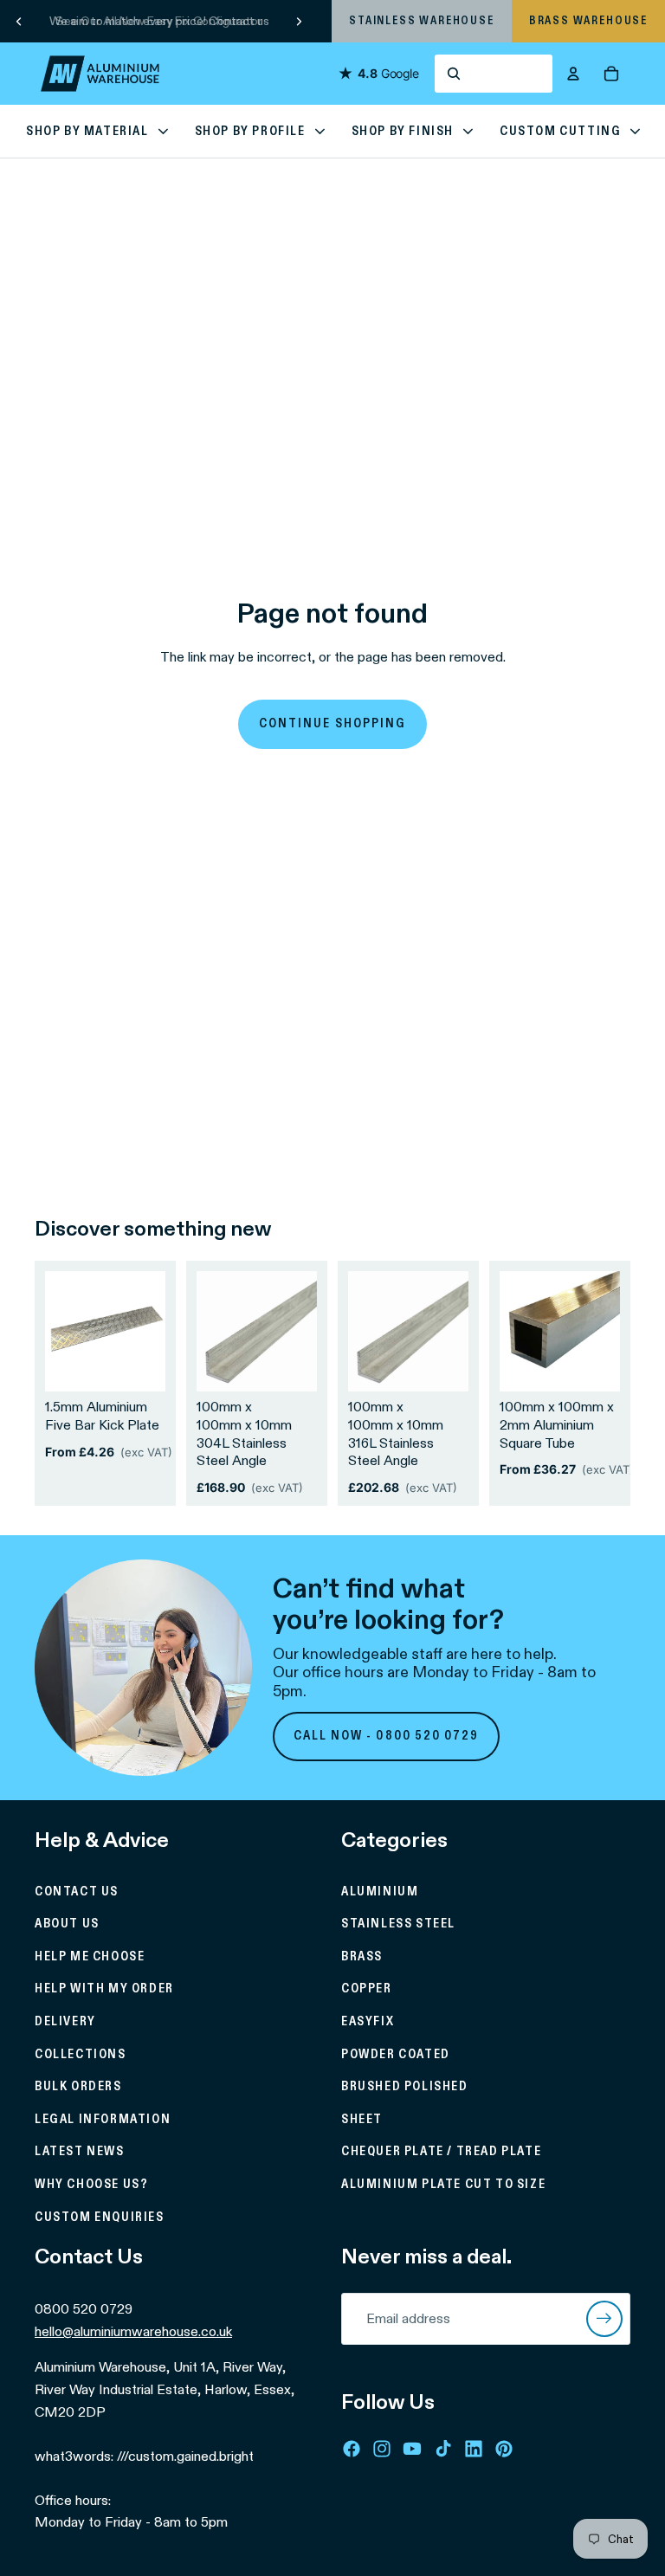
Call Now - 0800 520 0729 (387, 1736)
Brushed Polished (405, 2087)
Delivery (65, 2022)
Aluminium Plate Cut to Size (443, 2185)
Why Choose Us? (91, 2185)
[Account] (573, 74)
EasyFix (368, 2022)
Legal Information (103, 2120)
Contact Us (77, 1892)
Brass (362, 1957)
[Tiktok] (443, 2449)
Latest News (80, 2152)
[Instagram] (382, 2449)
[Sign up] (604, 2319)
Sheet (362, 2120)
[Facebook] (352, 2449)
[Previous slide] (19, 21)
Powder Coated (396, 2055)
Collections (81, 2055)
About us (67, 1924)
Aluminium (380, 1892)
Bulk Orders (78, 2087)
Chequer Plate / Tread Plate (441, 2152)
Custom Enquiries (100, 2218)
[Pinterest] (504, 2449)
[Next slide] (299, 21)
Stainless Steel (398, 1924)
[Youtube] (412, 2449)
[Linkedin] (474, 2449)
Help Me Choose (90, 1957)
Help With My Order (104, 1989)
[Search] (494, 74)
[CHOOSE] (139, 1365)
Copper (367, 1989)
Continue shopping (332, 724)
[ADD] (290, 1365)
